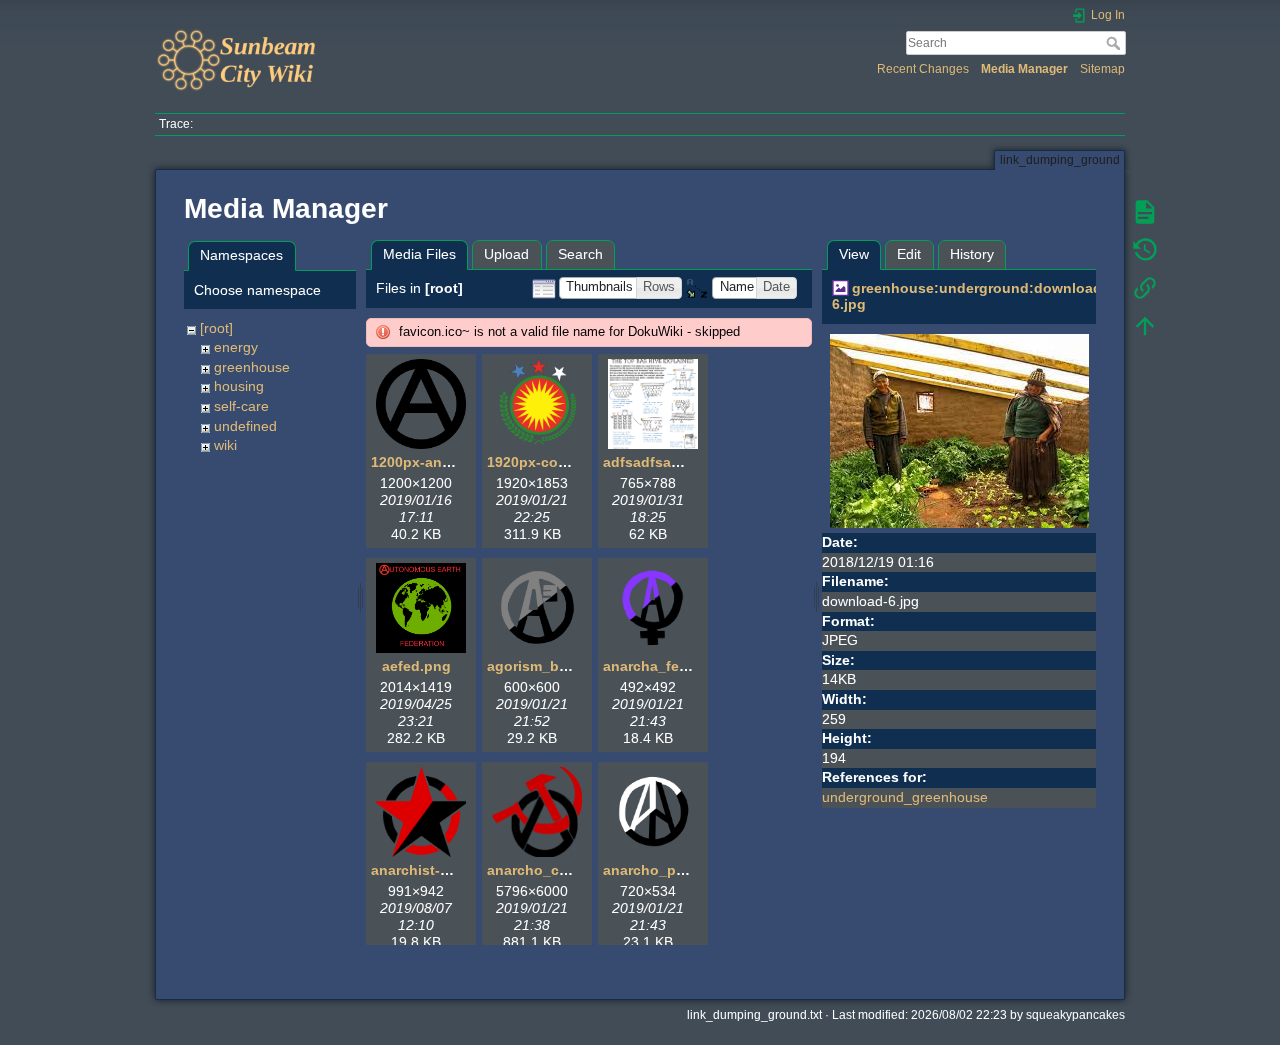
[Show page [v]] (1145, 212)
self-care (241, 406)
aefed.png (416, 666)
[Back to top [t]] (1145, 326)
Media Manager (1024, 69)
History (972, 254)
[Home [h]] (392, 33)
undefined (245, 426)
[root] (216, 328)
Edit (909, 254)
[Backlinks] (1145, 288)
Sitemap (1102, 69)
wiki (225, 445)
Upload (506, 254)
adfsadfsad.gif (652, 462)
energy (236, 347)
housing (239, 386)
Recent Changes (923, 69)
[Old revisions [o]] (1145, 250)
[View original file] (959, 430)
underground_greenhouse (905, 797)
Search (1115, 43)
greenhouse (252, 367)
